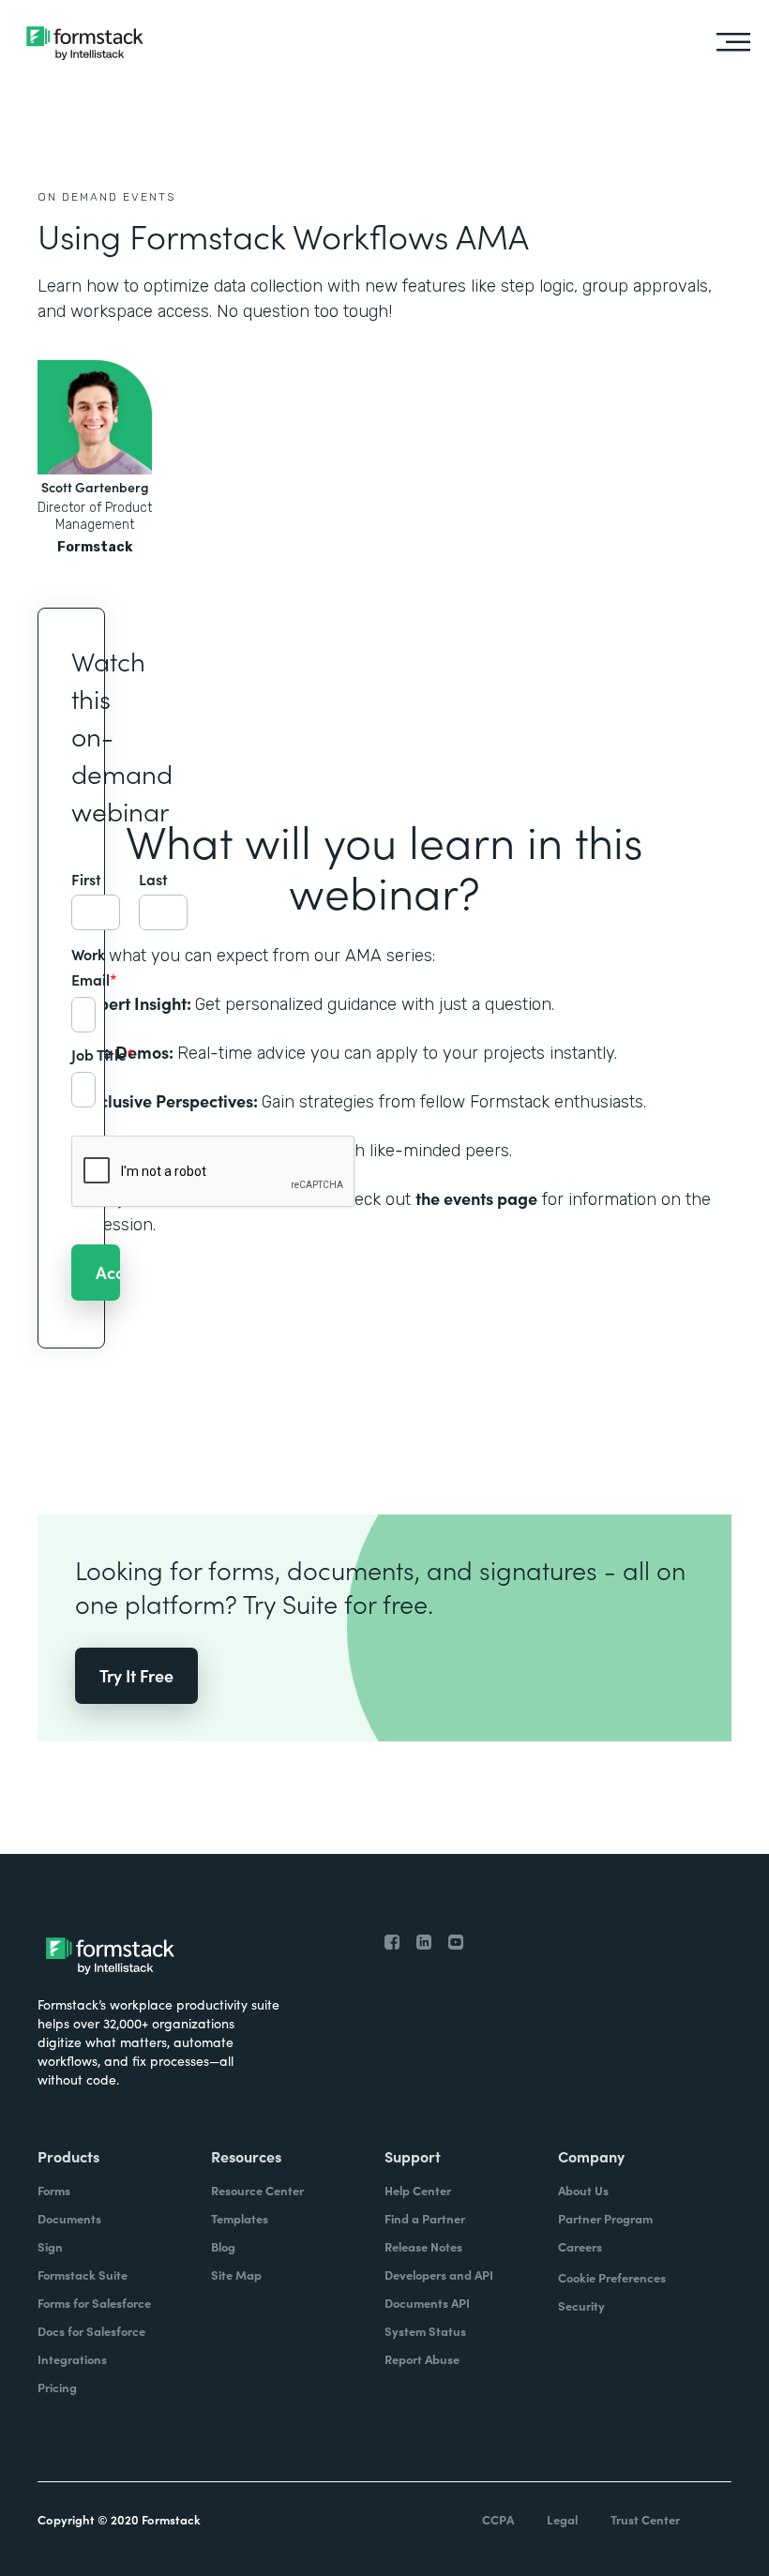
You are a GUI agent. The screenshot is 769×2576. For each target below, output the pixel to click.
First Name (96, 879)
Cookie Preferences (612, 2277)
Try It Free (136, 1675)
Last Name (163, 879)
